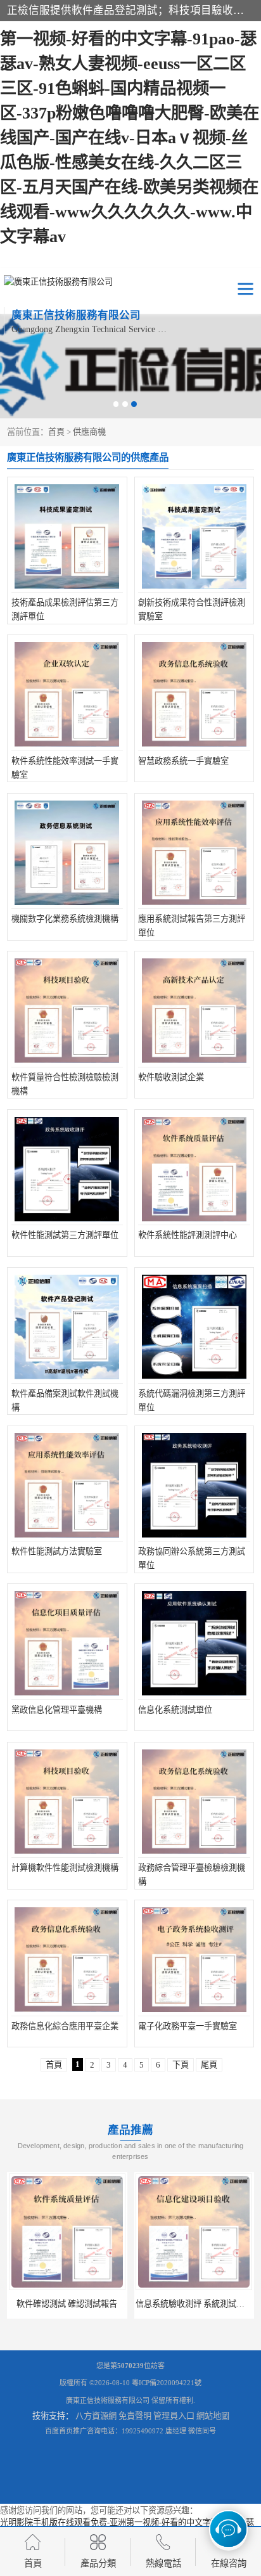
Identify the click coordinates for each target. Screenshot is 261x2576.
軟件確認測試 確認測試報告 (67, 2304)
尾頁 (209, 2065)
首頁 (56, 432)
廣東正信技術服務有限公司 (108, 2400)
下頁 (181, 2065)
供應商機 (89, 432)
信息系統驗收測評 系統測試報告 (194, 2304)
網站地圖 (213, 2416)
